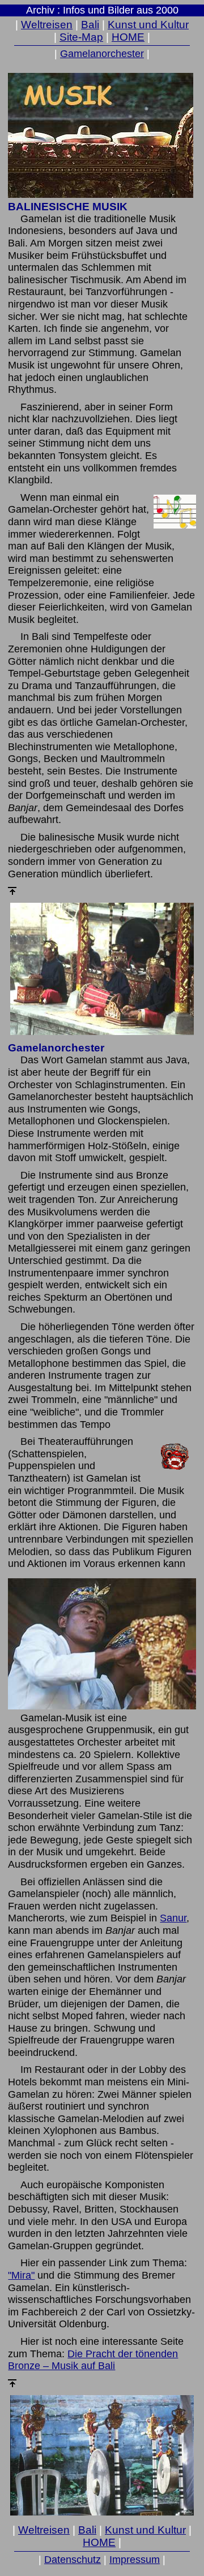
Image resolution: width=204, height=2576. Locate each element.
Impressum (135, 2560)
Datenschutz (73, 2560)
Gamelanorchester (102, 54)
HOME (128, 37)
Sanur (173, 1918)
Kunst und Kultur (148, 25)
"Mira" (21, 2275)
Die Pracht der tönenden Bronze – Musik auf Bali (93, 2360)
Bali (90, 25)
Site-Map (81, 37)
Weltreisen (47, 25)
